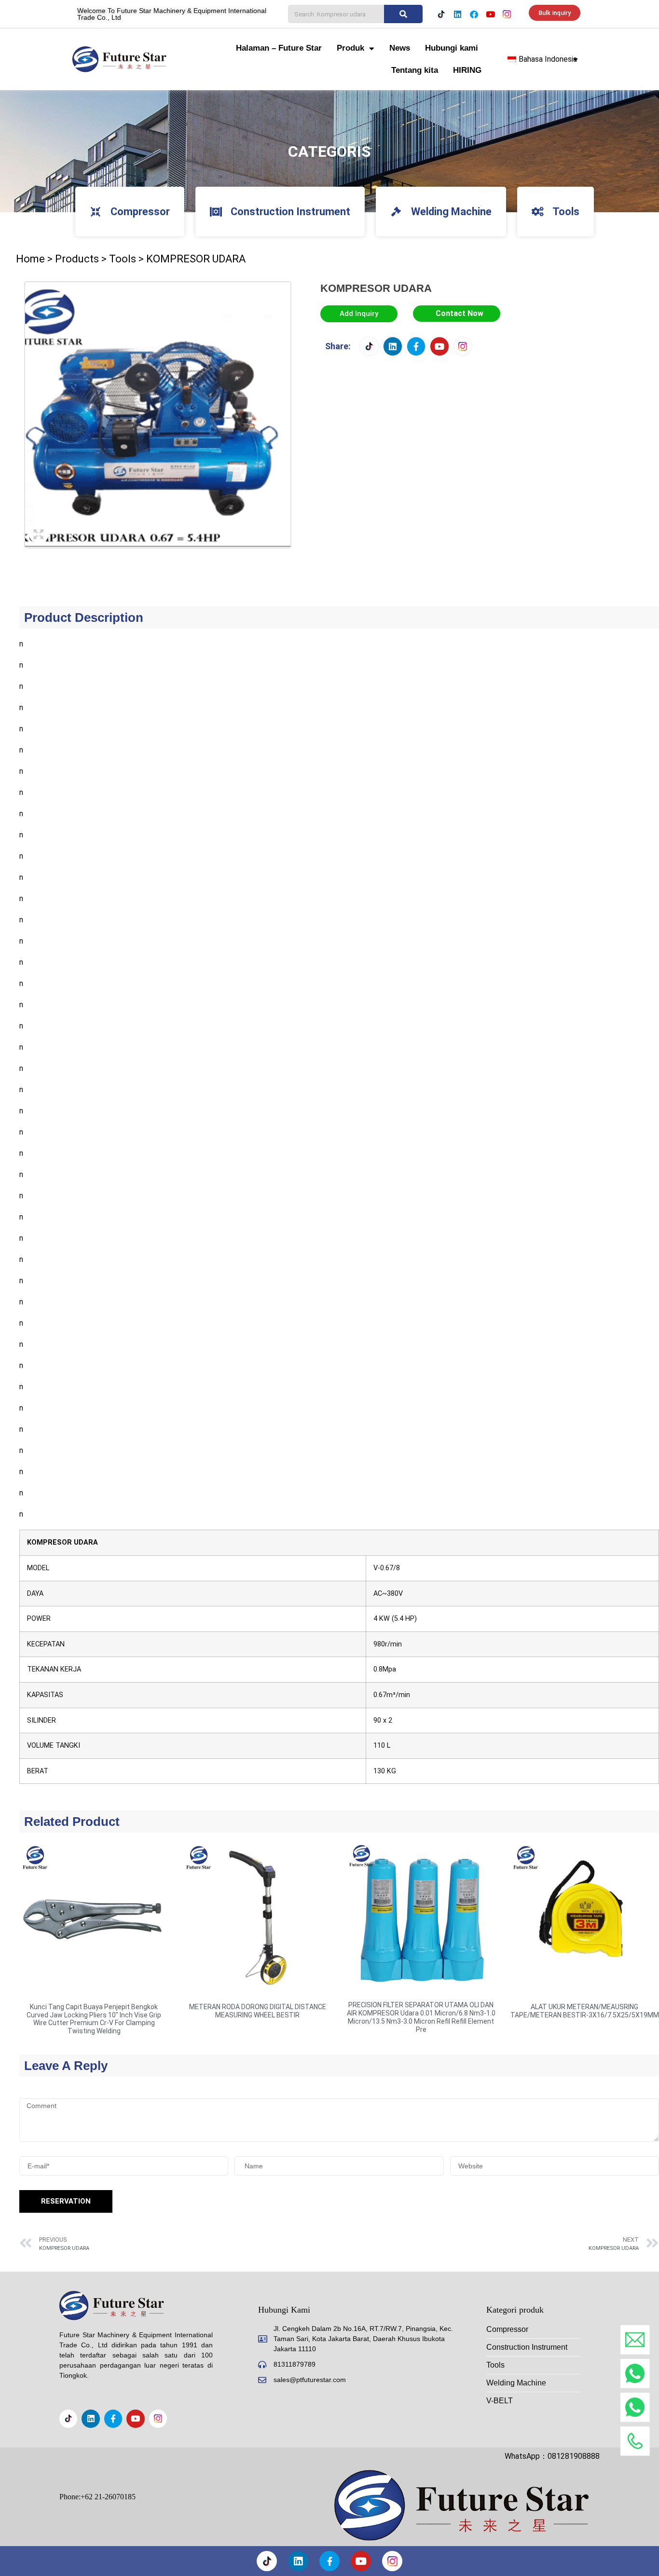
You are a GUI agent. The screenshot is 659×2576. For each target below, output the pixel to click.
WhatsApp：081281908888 (552, 2456)
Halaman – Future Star (279, 48)
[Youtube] (490, 14)
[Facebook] (474, 14)
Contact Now (460, 313)
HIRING (467, 70)
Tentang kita (415, 70)
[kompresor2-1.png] (158, 415)
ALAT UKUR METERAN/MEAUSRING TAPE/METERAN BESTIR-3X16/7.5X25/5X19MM (585, 2011)
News (400, 48)
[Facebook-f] (416, 346)
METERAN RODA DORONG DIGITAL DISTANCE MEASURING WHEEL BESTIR (258, 2011)
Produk (350, 48)
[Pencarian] (403, 14)
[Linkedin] (457, 14)
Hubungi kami (452, 48)
